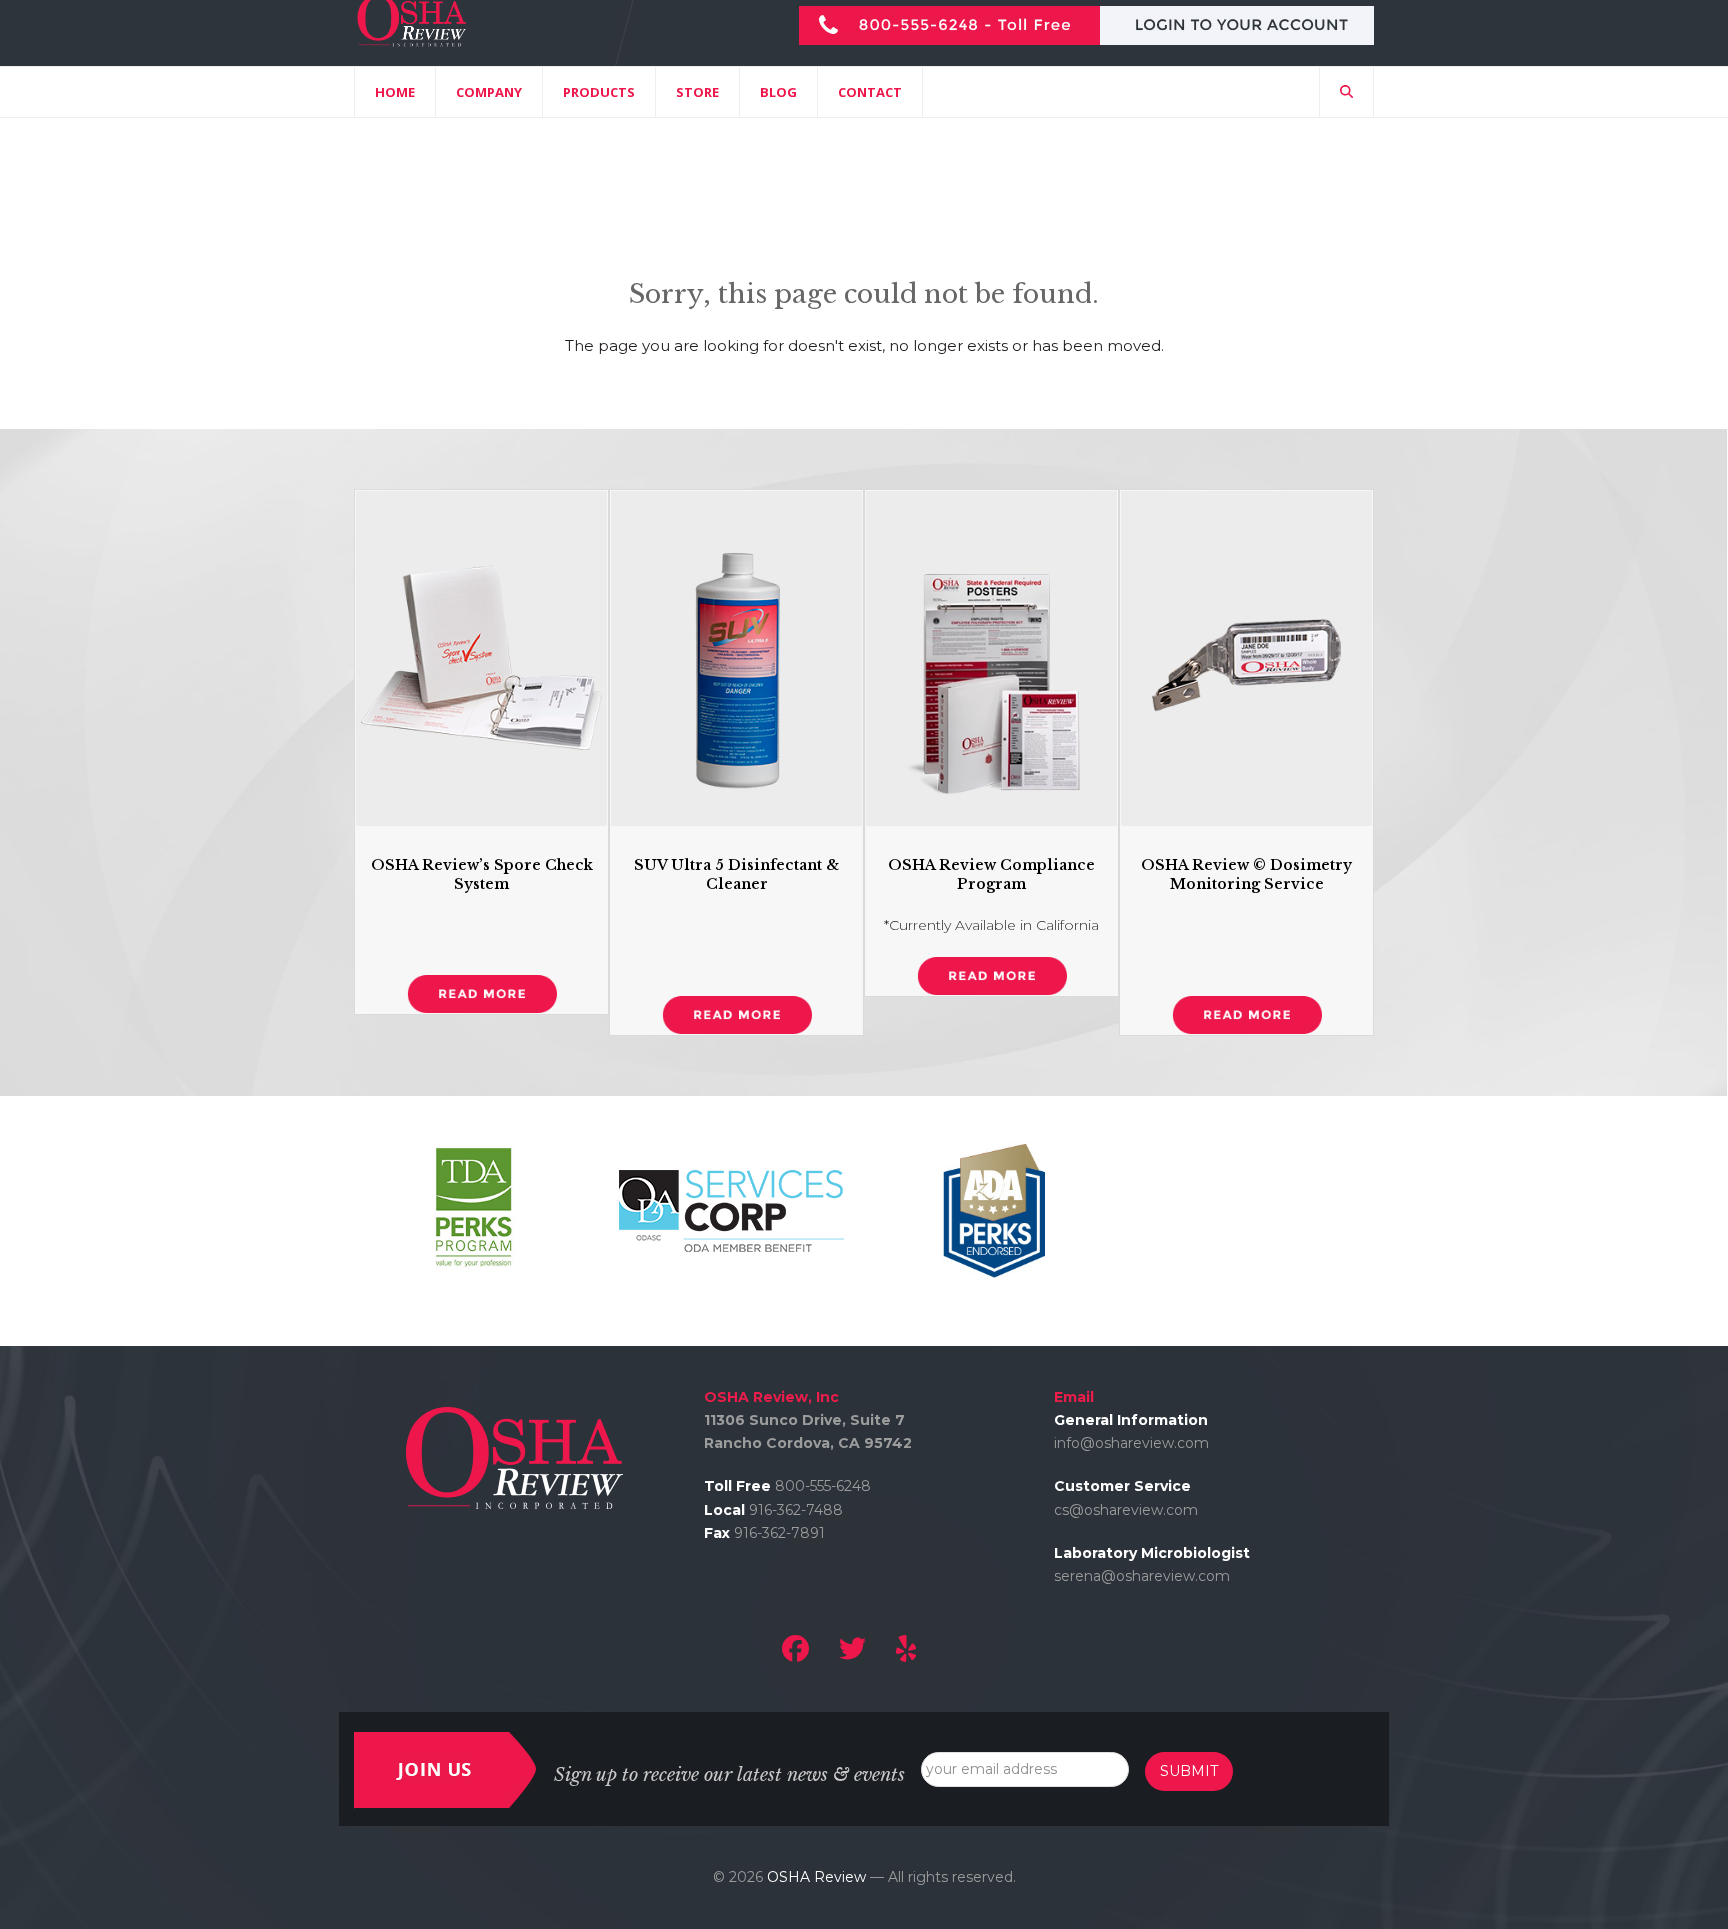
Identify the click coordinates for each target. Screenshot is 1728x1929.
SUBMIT (1189, 1771)
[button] (1346, 92)
